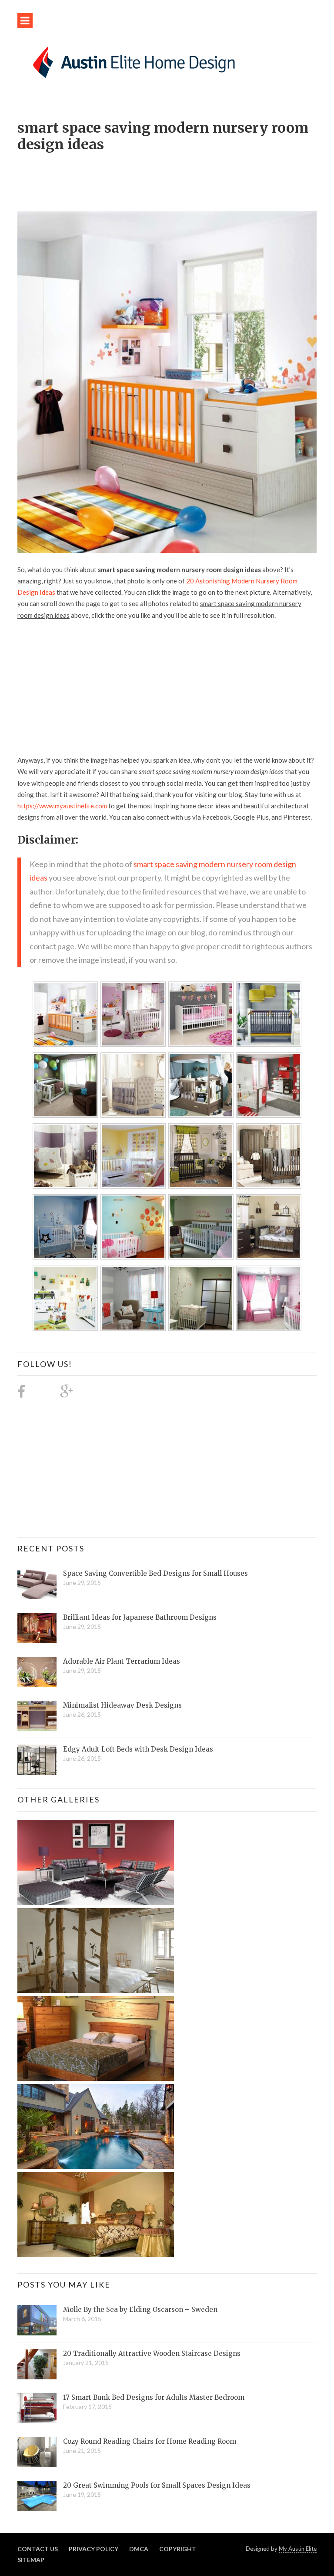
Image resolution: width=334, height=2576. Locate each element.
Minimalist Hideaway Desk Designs (122, 1705)
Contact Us (38, 2549)
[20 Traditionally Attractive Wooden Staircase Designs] (37, 2364)
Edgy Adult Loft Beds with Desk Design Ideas (138, 1749)
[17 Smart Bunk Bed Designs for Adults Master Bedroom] (37, 2408)
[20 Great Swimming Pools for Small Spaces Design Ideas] (37, 2496)
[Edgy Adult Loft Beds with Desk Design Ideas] (37, 1760)
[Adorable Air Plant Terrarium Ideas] (37, 1672)
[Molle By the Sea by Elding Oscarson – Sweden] (37, 2320)
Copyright (178, 2549)
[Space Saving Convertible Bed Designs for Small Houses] (37, 1584)
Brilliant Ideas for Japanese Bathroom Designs (140, 1617)
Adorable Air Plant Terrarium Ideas (122, 1661)
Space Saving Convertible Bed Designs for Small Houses (155, 1573)
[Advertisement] (176, 177)
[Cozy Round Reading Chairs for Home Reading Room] (37, 2452)
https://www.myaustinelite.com (62, 806)
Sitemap (31, 2560)
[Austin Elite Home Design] (132, 61)
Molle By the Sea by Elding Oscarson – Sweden (140, 2310)
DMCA (139, 2549)
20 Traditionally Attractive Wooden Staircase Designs (152, 2353)
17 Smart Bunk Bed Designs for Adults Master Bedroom (154, 2397)
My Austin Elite (298, 2549)
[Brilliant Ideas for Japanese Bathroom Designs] (37, 1628)
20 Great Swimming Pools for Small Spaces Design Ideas (157, 2485)
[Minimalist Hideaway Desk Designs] (37, 1716)
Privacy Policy (94, 2549)
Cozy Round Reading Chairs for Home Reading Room (150, 2441)
